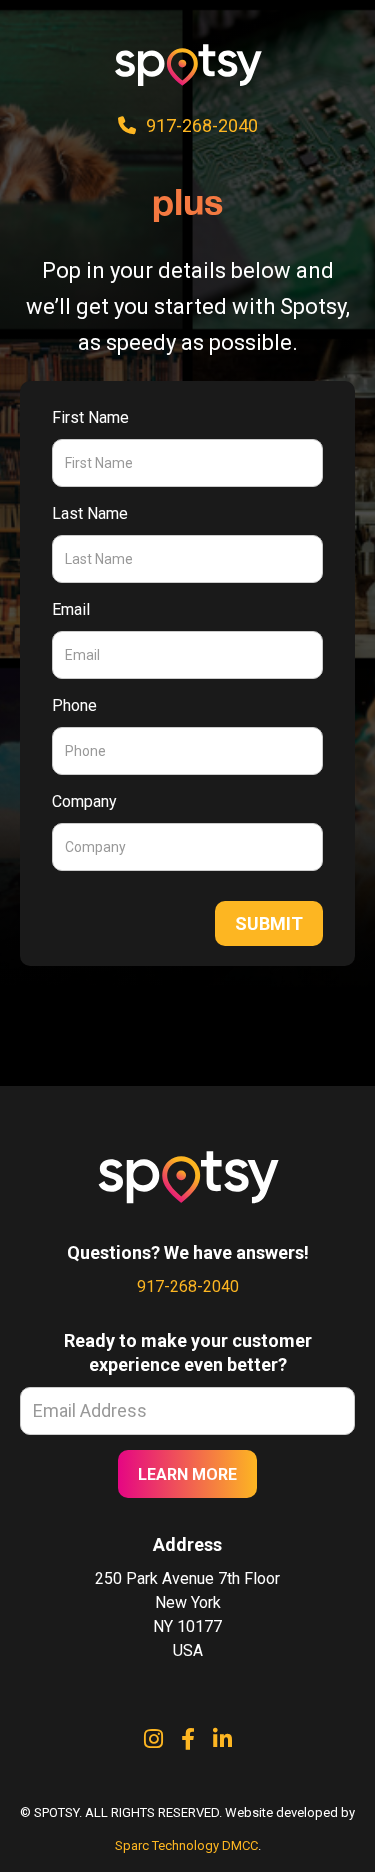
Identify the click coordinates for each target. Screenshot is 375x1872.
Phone (74, 705)
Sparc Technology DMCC (186, 1845)
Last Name (90, 513)
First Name (90, 417)
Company (84, 801)
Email (71, 609)
